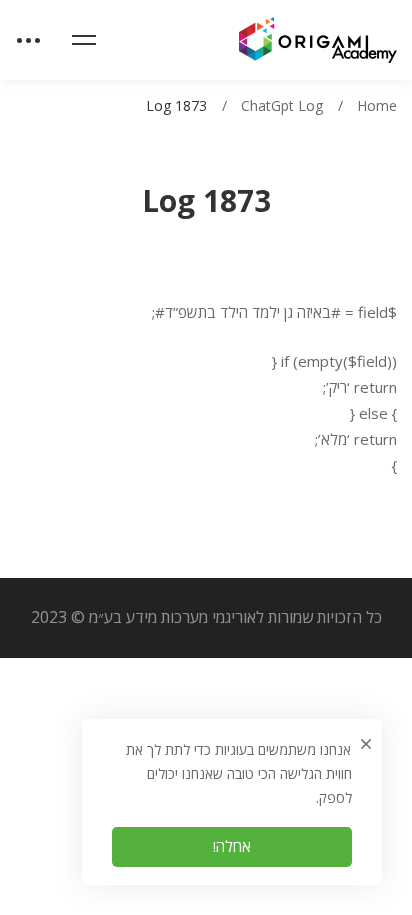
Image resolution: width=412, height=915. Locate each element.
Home (377, 105)
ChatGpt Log (282, 105)
